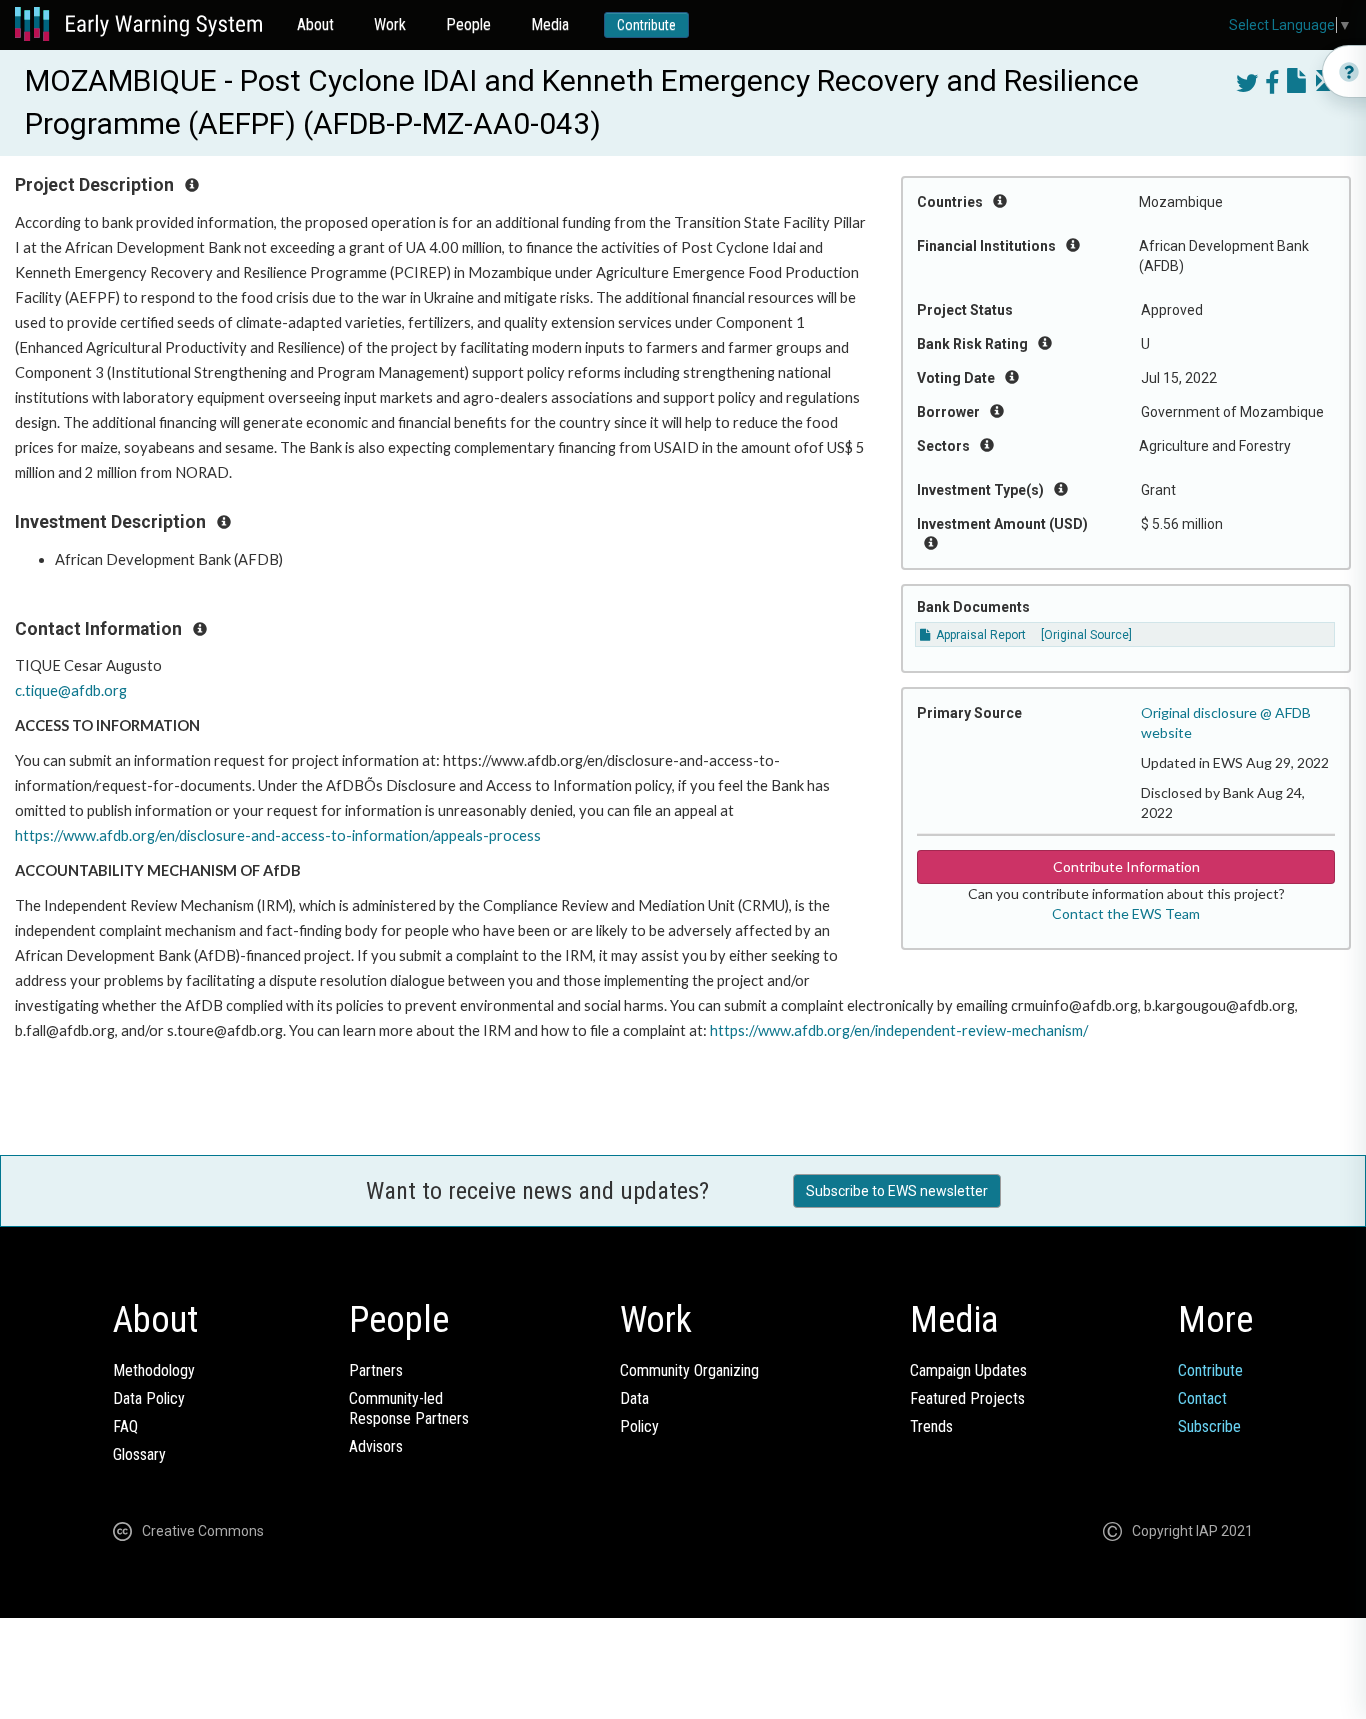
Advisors (376, 1446)
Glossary (139, 1454)
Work (390, 24)
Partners (376, 1370)
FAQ (125, 1426)
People (468, 24)
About (315, 24)
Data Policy (149, 1398)
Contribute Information (1126, 866)
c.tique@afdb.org (71, 690)
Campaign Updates (968, 1370)
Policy (639, 1426)
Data (634, 1398)
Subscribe (1209, 1426)
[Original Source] (1086, 635)
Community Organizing (689, 1370)
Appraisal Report (979, 635)
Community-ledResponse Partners (409, 1408)
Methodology (154, 1370)
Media (550, 24)
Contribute (646, 25)
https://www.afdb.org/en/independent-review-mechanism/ (899, 1030)
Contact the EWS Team (1126, 913)
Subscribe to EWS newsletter (897, 1191)
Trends (931, 1426)
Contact (1202, 1398)
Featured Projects (967, 1398)
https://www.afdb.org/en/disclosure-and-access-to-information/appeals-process (278, 835)
